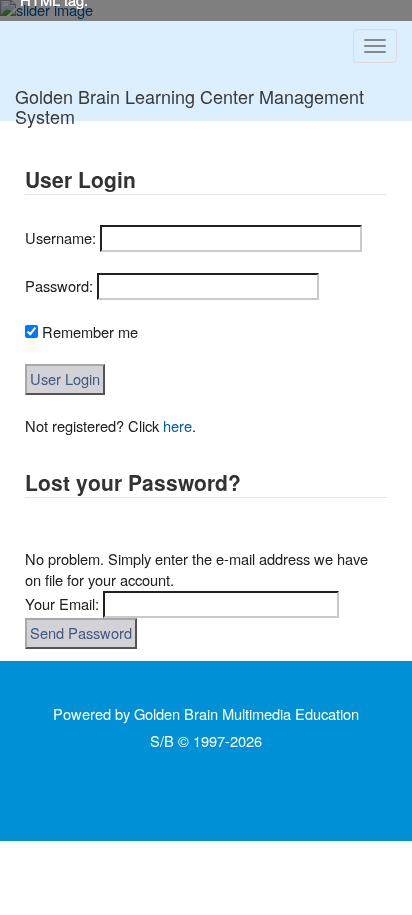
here (177, 425)
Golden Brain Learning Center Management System (189, 102)
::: (19, 153)
